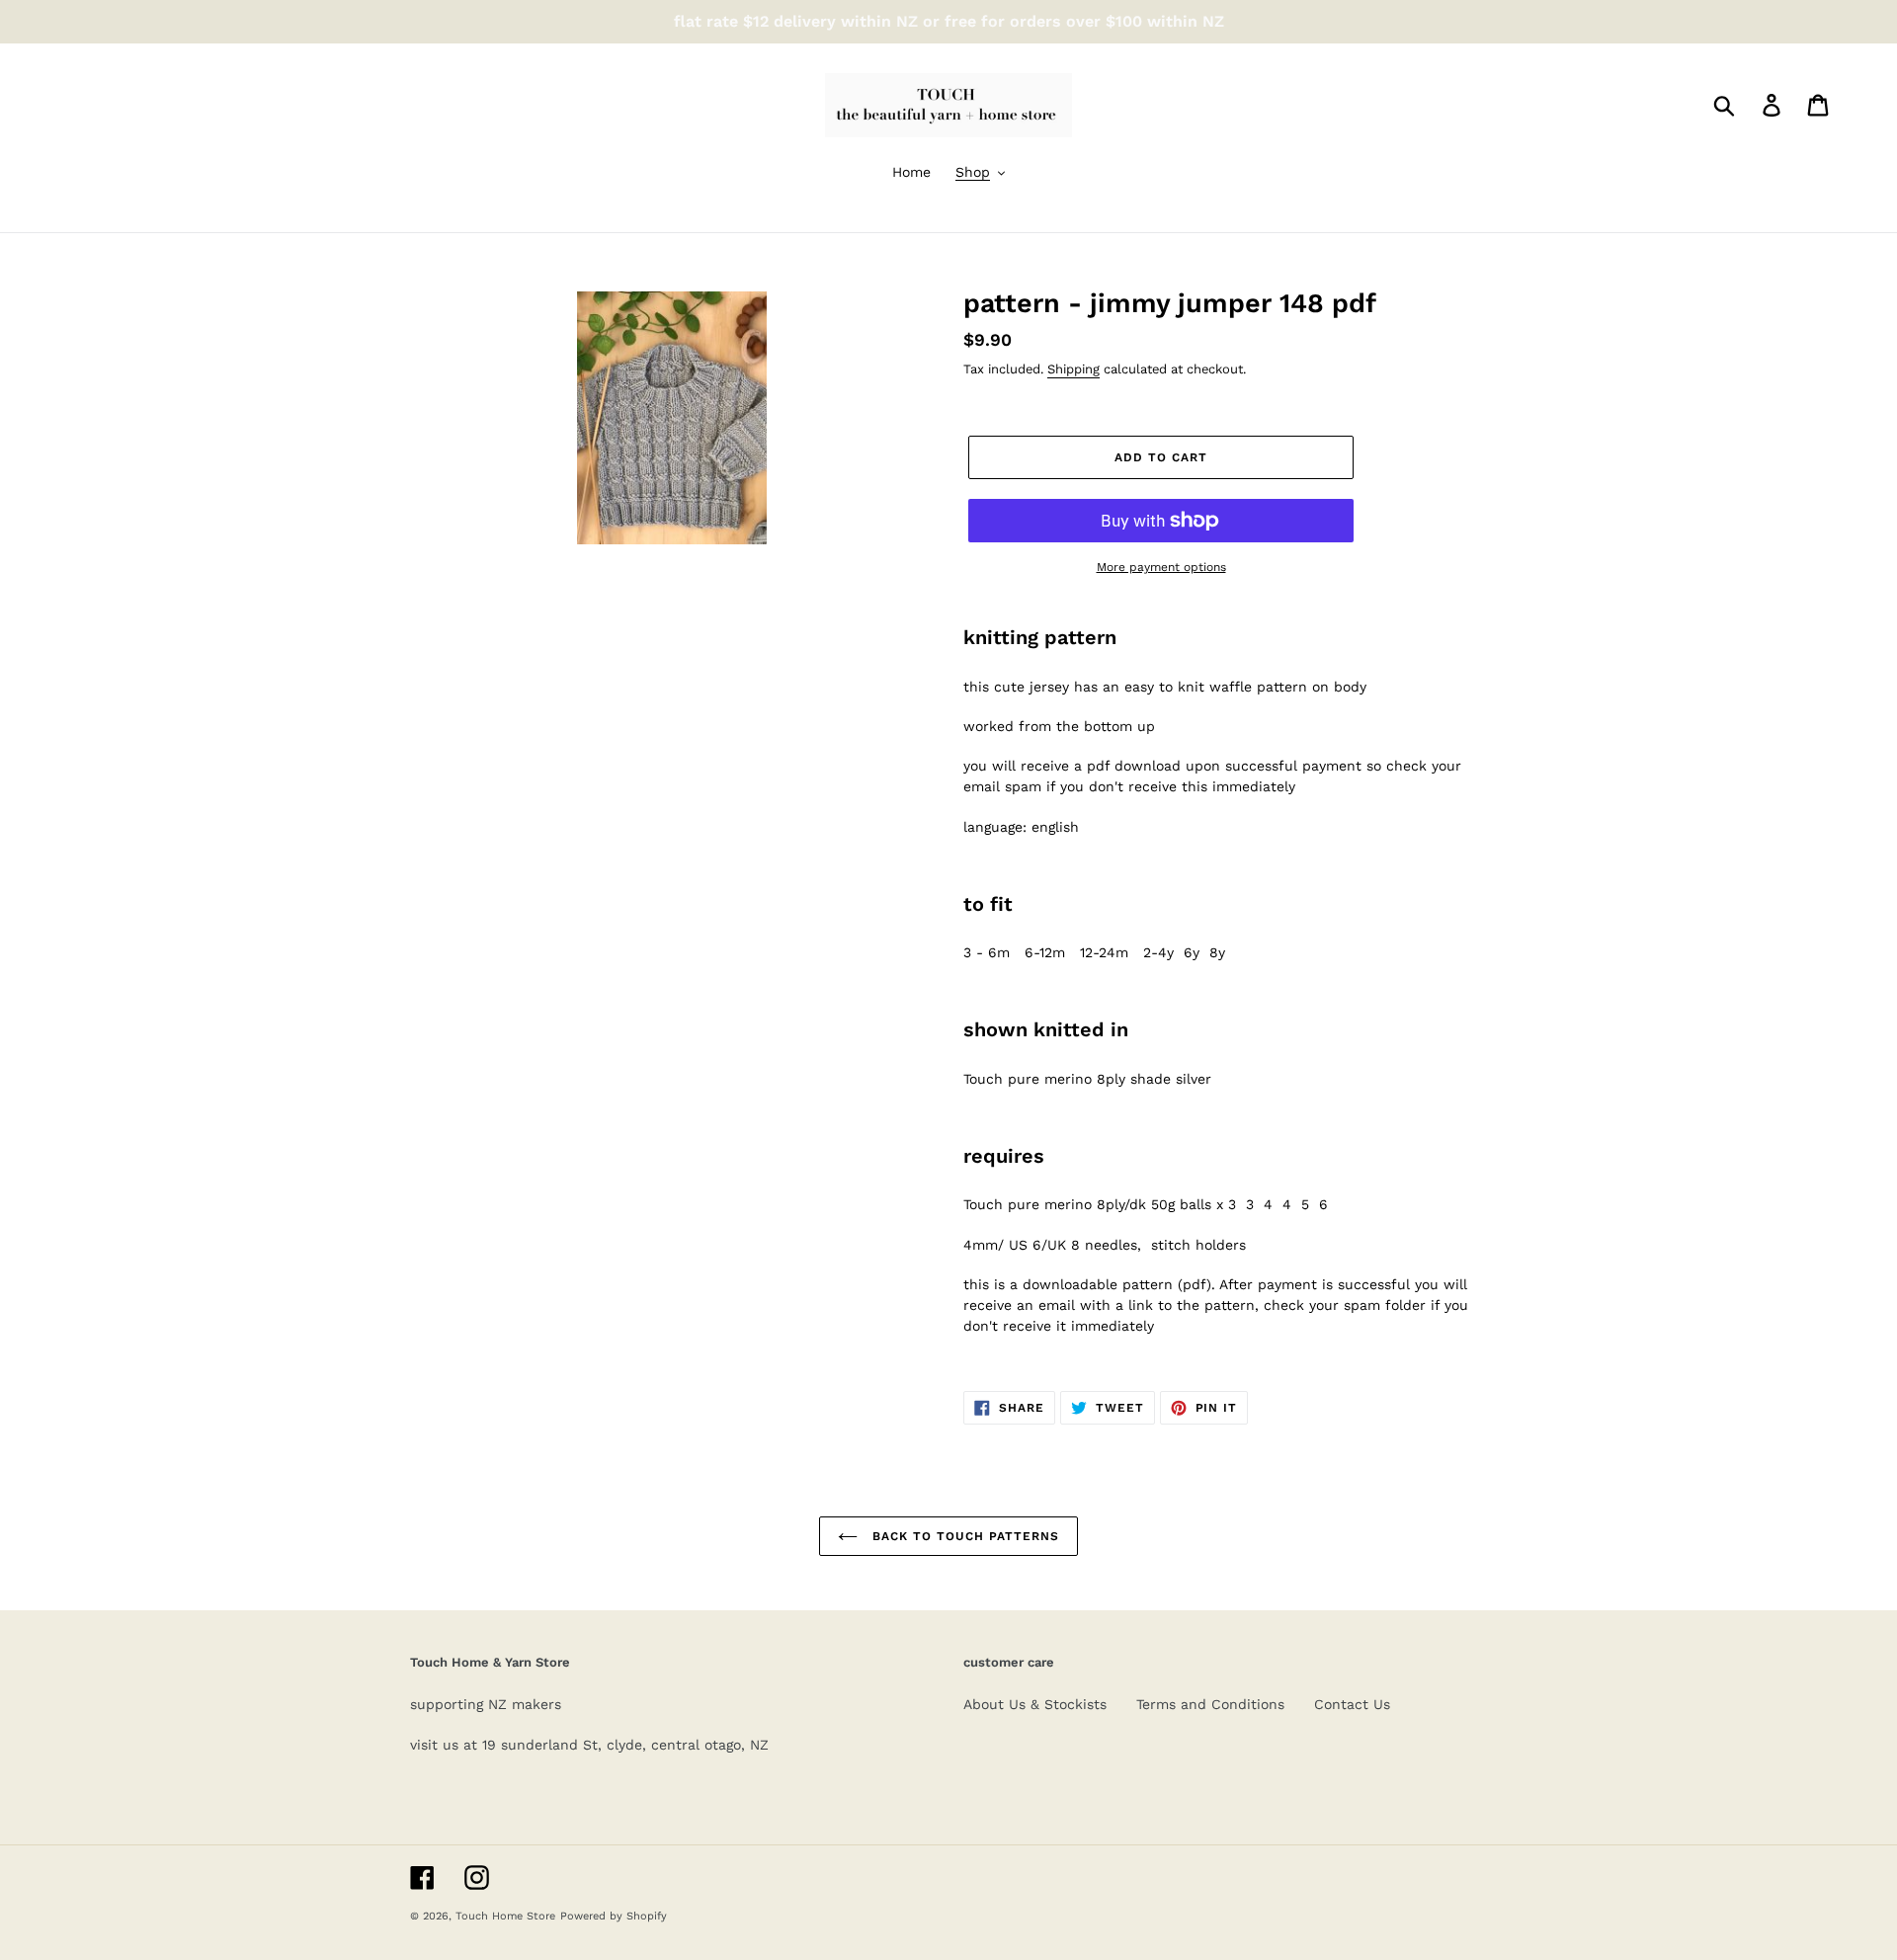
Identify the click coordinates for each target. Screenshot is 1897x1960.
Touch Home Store (505, 1916)
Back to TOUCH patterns (963, 1536)
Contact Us (1352, 1704)
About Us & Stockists (1035, 1704)
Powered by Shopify (614, 1916)
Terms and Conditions (1210, 1704)
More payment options (1161, 567)
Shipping (1073, 369)
